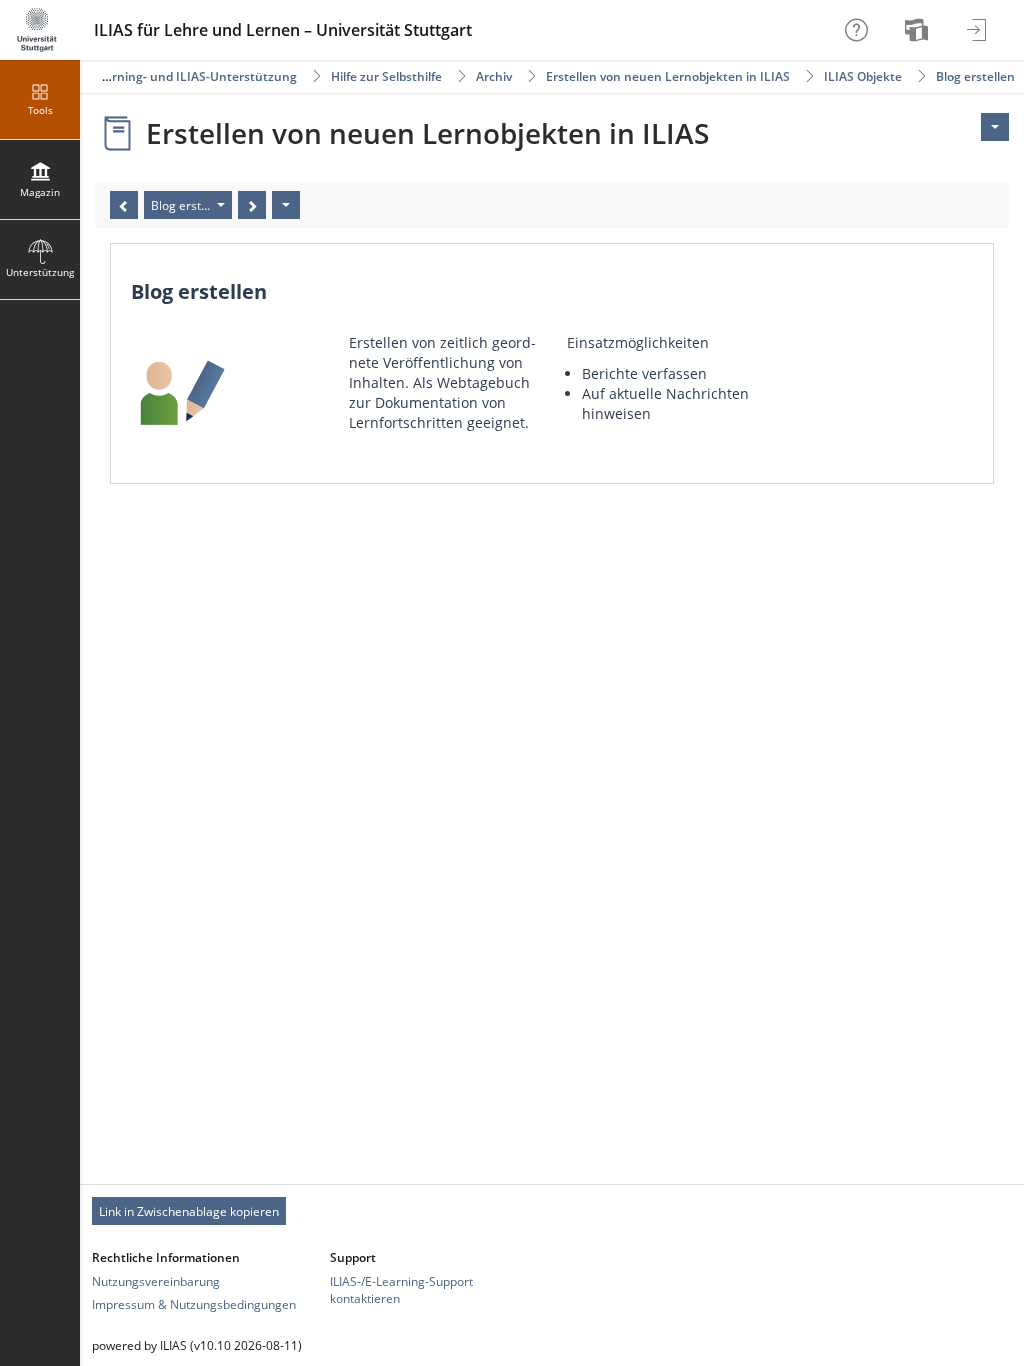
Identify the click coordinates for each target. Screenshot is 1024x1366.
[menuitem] (919, 30)
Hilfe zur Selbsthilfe (386, 76)
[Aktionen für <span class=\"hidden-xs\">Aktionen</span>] (995, 127)
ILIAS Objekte (863, 76)
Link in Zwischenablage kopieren (189, 1211)
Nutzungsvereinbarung (156, 1281)
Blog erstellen (975, 76)
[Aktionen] (286, 205)
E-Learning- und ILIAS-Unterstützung (188, 76)
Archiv (494, 76)
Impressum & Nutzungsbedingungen (194, 1304)
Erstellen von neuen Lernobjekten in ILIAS (668, 76)
